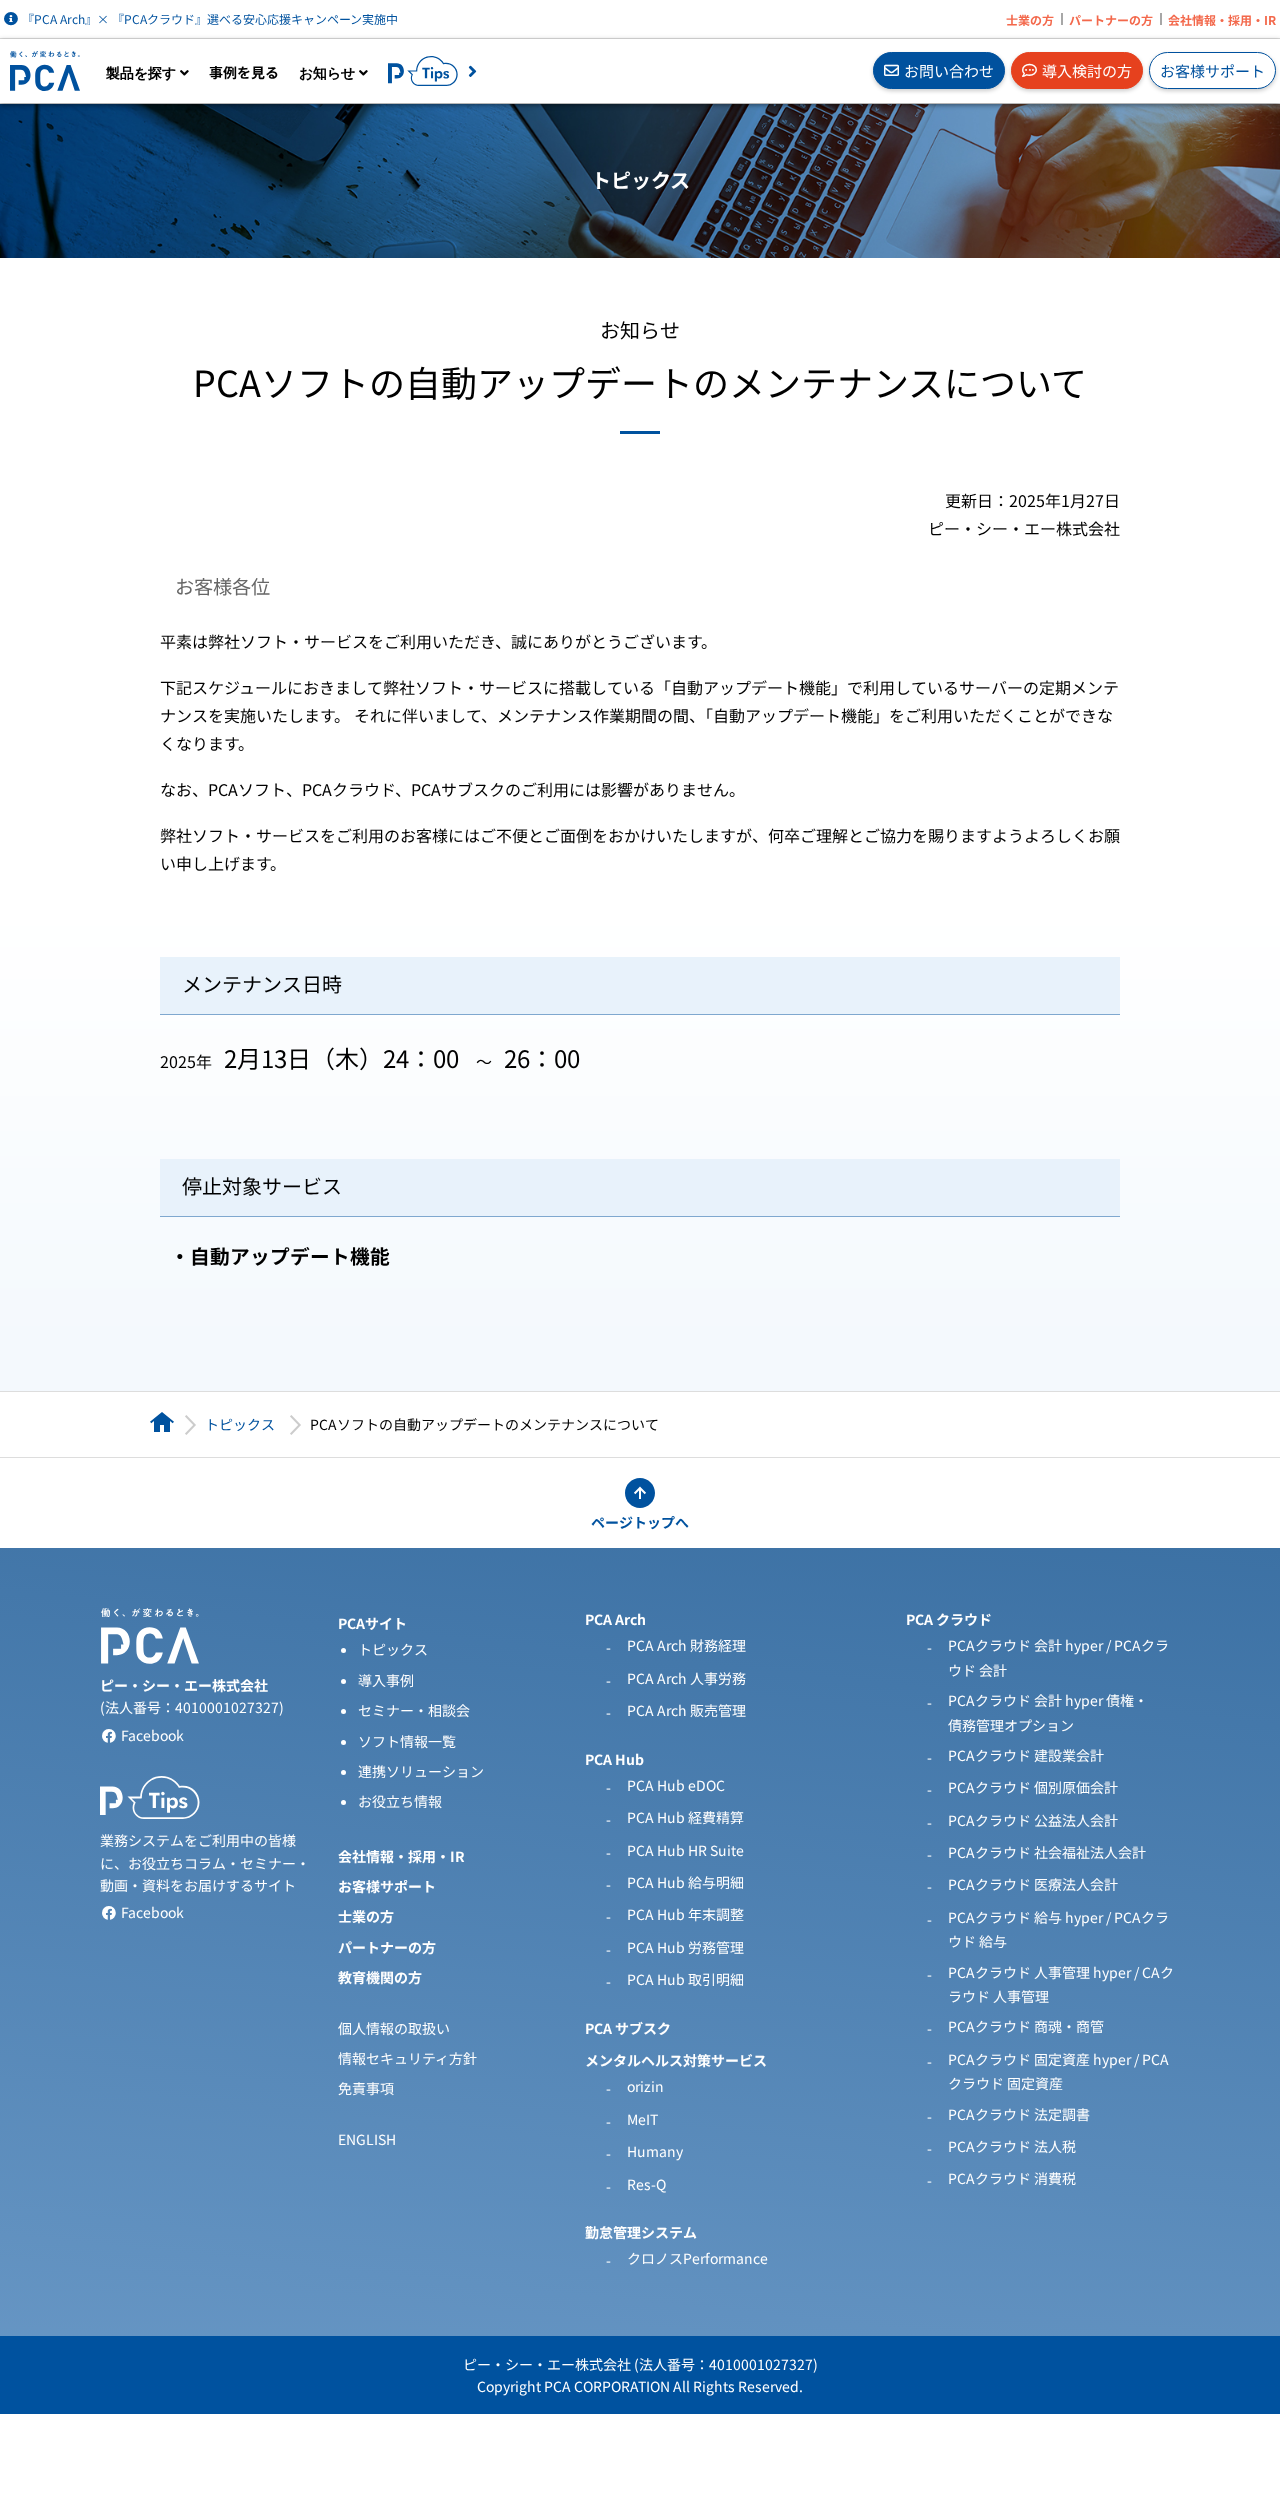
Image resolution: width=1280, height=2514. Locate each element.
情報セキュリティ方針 (407, 2058)
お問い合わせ (949, 70)
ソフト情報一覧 (407, 1741)
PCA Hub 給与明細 (685, 1882)
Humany (655, 2151)
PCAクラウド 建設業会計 (1026, 1755)
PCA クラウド (949, 1619)
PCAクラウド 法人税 (1012, 2146)
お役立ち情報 (400, 1801)
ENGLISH (367, 2139)
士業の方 (1030, 19)
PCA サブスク (628, 2028)
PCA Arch (615, 1619)
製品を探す (143, 73)
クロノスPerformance (697, 2258)
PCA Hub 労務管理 (685, 1947)
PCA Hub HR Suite (685, 1850)
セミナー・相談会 (414, 1710)
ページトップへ (640, 1522)
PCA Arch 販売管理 (686, 1710)
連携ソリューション (421, 1771)
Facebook (151, 1735)
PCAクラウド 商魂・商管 (1026, 2026)
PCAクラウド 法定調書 (1019, 2114)
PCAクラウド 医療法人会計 (1033, 1884)
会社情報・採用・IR (1222, 19)
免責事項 (366, 2088)
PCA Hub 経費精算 (685, 1817)
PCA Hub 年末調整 (685, 1914)
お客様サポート (1212, 70)
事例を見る (244, 72)
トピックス (393, 1649)
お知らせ (329, 73)
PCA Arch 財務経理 (686, 1645)
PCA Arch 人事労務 (686, 1678)
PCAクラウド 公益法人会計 (1033, 1820)
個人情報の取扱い (394, 2028)
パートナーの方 (1111, 19)
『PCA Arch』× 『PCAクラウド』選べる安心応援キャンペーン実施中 (210, 18)
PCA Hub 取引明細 (685, 1979)
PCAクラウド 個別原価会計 (1033, 1787)
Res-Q (646, 2184)
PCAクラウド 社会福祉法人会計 (1047, 1852)
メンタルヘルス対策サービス (676, 2060)
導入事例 (386, 1680)
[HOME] (162, 1422)
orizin (645, 2086)
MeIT (642, 2119)
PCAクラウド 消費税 (1012, 2178)
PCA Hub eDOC (676, 1785)
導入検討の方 (1087, 70)
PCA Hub (614, 1759)
